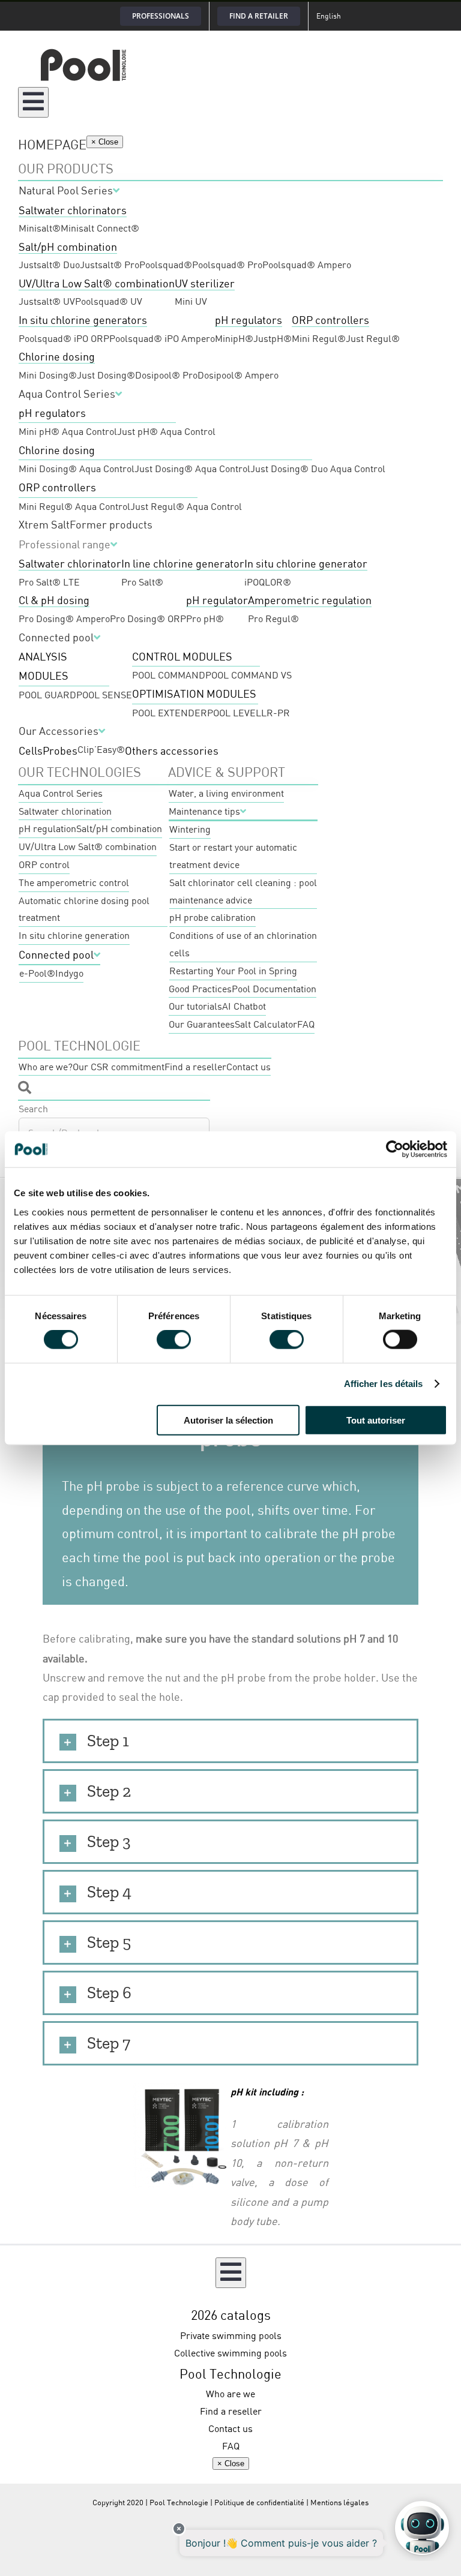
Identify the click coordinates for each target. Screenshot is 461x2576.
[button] (230, 1741)
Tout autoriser (376, 1420)
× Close (105, 142)
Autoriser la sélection (228, 1420)
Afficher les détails (384, 1384)
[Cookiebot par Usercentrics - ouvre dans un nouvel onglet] (395, 1149)
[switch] (174, 1340)
